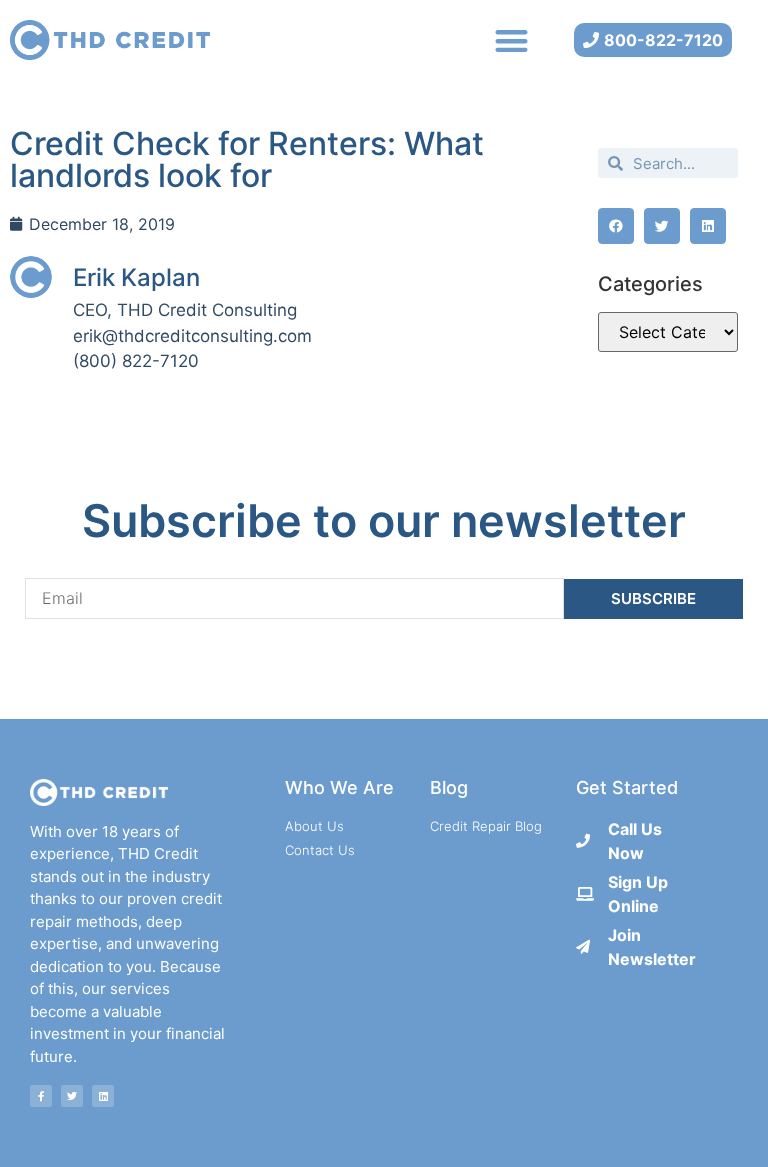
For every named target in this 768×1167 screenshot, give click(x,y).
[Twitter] (72, 1096)
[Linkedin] (103, 1096)
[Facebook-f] (41, 1096)
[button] (511, 40)
